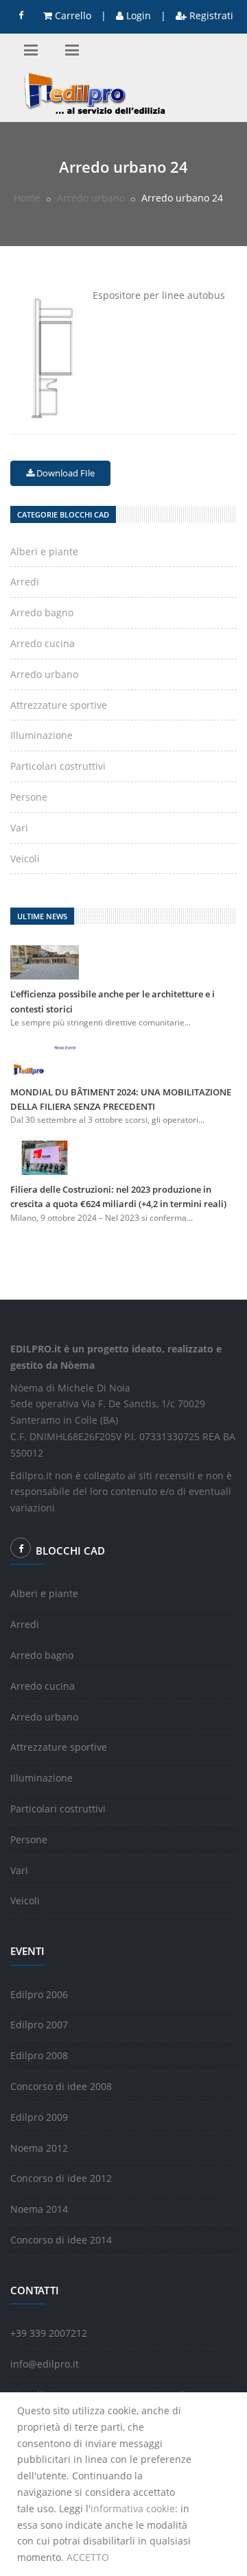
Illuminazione (42, 735)
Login (137, 15)
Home (27, 198)
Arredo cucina (43, 643)
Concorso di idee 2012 (61, 2178)
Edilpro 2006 (39, 1994)
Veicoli (25, 859)
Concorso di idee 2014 (61, 2240)
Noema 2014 (39, 2209)
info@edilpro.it (45, 2364)
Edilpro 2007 (39, 2025)
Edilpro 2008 (39, 2055)
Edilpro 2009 (39, 2117)
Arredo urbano (91, 198)
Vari (19, 828)
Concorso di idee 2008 (61, 2086)
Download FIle (64, 473)
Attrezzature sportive (59, 705)
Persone (29, 797)
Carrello (72, 15)
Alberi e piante (44, 551)
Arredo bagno (42, 612)
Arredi (25, 582)
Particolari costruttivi (58, 766)
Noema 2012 (39, 2148)
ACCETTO (88, 2557)
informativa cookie (133, 2508)
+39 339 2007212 (49, 2333)
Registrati (210, 15)
